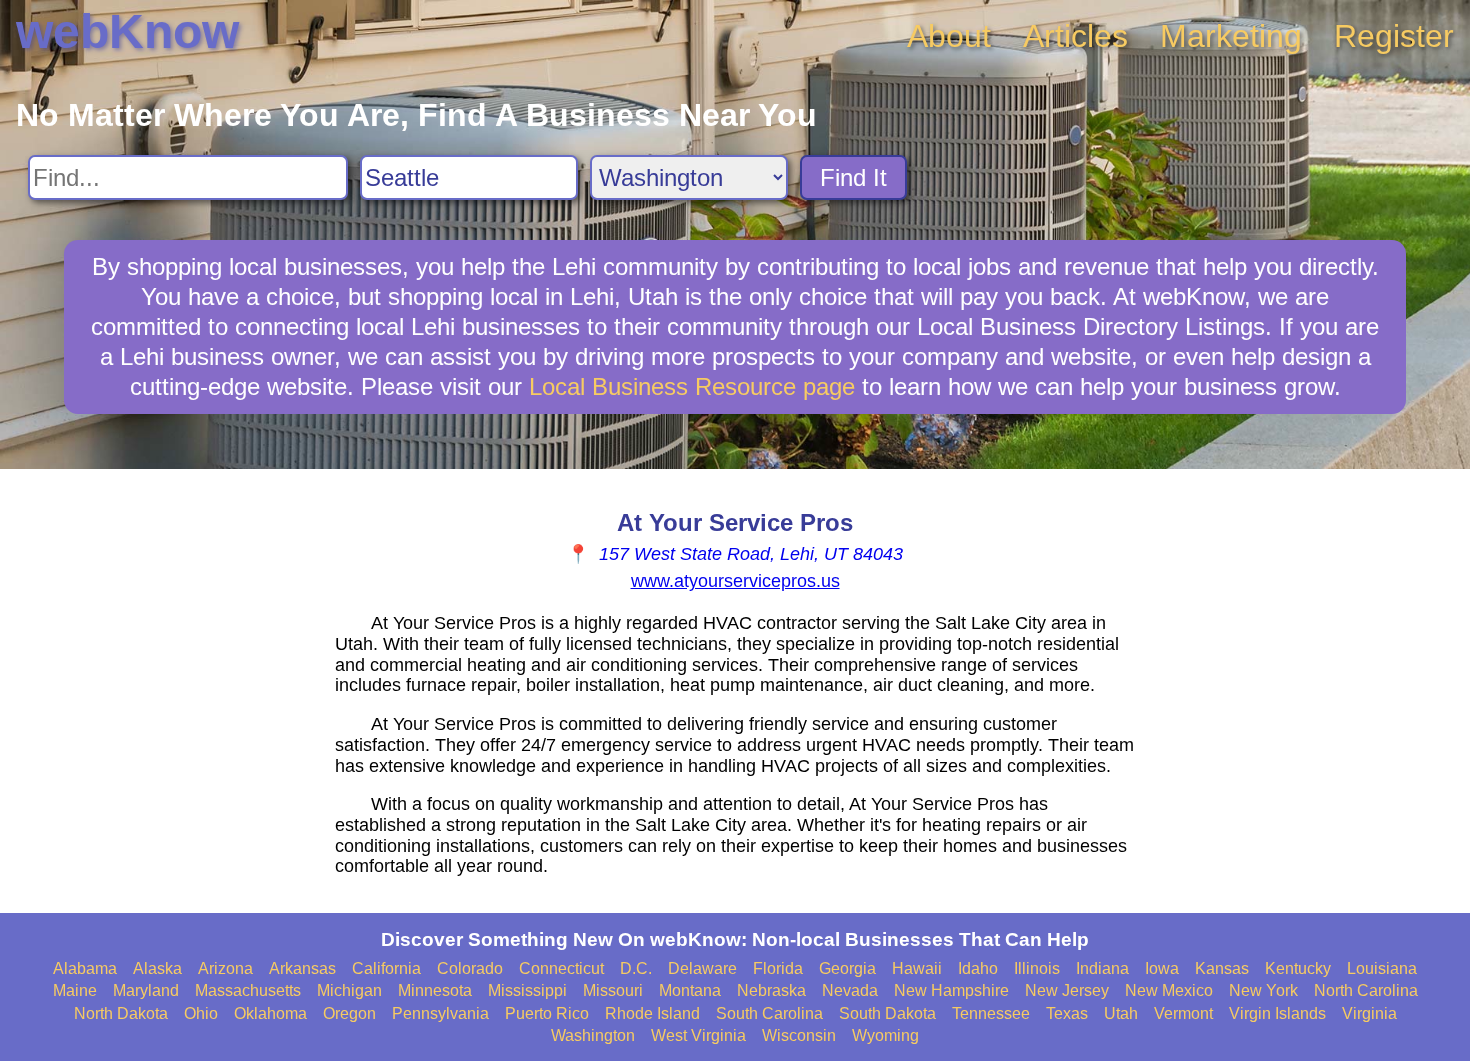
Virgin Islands (1277, 1013)
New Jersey (1067, 990)
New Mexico (1169, 990)
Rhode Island (652, 1013)
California (386, 968)
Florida (778, 968)
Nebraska (771, 990)
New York (1263, 990)
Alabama (85, 968)
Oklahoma (270, 1013)
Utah (1121, 1013)
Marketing (1231, 36)
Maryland (146, 990)
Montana (690, 990)
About (949, 36)
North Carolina (1366, 990)
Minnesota (435, 990)
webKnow (127, 31)
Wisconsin (799, 1035)
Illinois (1037, 968)
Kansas (1222, 968)
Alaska (157, 968)
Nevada (850, 990)
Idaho (978, 968)
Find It (853, 177)
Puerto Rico (547, 1013)
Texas (1067, 1013)
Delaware (702, 968)
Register (1394, 36)
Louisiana (1382, 968)
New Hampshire (951, 990)
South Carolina (769, 1013)
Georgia (847, 968)
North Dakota (121, 1013)
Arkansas (302, 968)
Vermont (1183, 1013)
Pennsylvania (440, 1013)
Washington (593, 1035)
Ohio (201, 1013)
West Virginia (698, 1035)
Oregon (349, 1013)
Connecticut (561, 968)
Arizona (225, 968)
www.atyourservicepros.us (735, 581)
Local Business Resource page (692, 386)
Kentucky (1298, 968)
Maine (75, 990)
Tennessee (991, 1013)
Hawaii (917, 968)
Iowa (1162, 968)
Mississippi (527, 990)
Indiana (1102, 968)
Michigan (349, 990)
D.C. (636, 968)
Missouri (613, 990)
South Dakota (887, 1013)
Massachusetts (248, 990)
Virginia (1369, 1013)
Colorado (470, 968)
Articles (1075, 36)
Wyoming (885, 1035)
